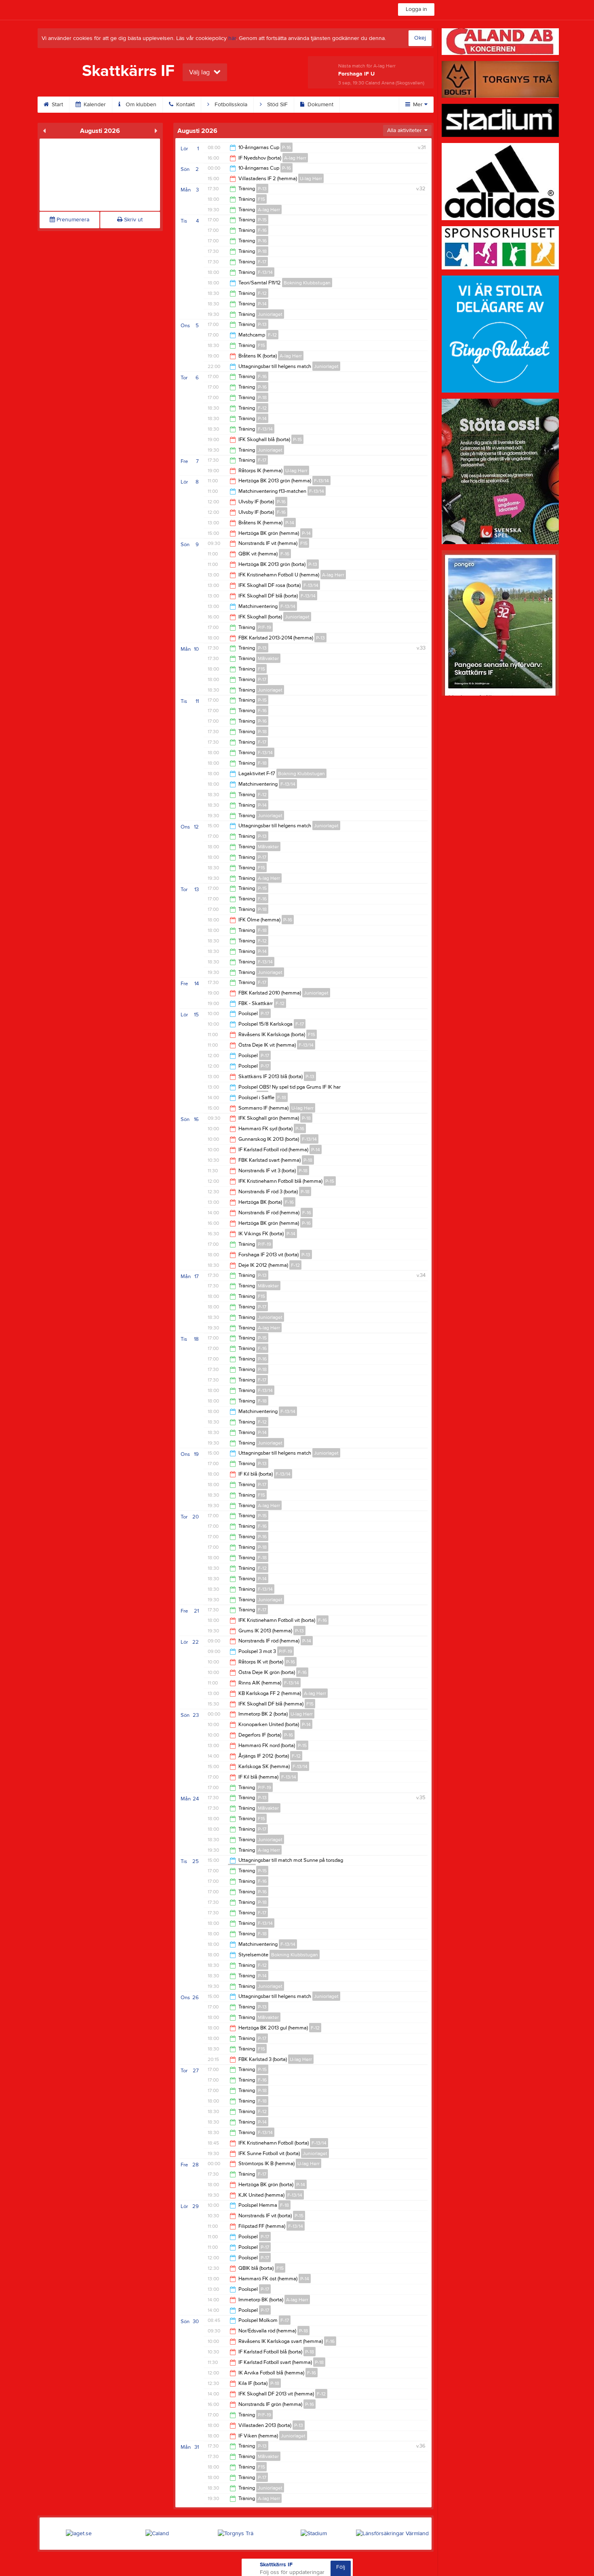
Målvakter (268, 658)
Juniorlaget (270, 314)
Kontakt (185, 105)
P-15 (262, 220)
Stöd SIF (277, 105)
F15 (261, 199)
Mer (418, 105)
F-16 (262, 230)
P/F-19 (264, 627)
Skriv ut (133, 220)
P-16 (286, 147)
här (232, 38)
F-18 (262, 763)
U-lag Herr (311, 179)
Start (57, 105)
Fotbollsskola (230, 105)
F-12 (262, 293)
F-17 (262, 262)
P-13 (262, 189)
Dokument (320, 105)
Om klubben (140, 105)
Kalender (94, 105)
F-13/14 (265, 272)
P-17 (262, 679)
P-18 (262, 251)
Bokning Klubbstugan (307, 283)
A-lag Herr (295, 158)
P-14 (262, 304)
